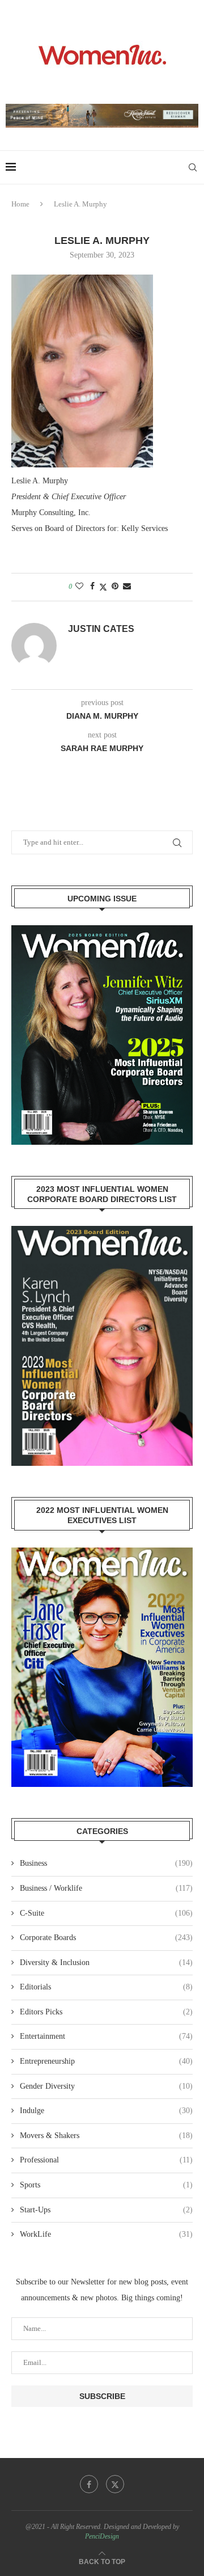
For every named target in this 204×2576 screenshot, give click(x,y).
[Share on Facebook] (92, 587)
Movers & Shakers (106, 2136)
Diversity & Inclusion (106, 1962)
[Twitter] (115, 2484)
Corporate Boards (106, 1938)
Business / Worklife (106, 1888)
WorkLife (106, 2234)
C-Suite (106, 1913)
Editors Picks (106, 2012)
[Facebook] (89, 2484)
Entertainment (106, 2036)
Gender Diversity (106, 2086)
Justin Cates (101, 629)
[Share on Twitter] (103, 587)
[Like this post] (79, 587)
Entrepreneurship (106, 2061)
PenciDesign (102, 2536)
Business (106, 1863)
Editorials (106, 1987)
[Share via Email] (127, 587)
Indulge (106, 2111)
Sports (106, 2185)
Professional (106, 2160)
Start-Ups (106, 2210)
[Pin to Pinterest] (115, 587)
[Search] (193, 167)
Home (20, 204)
